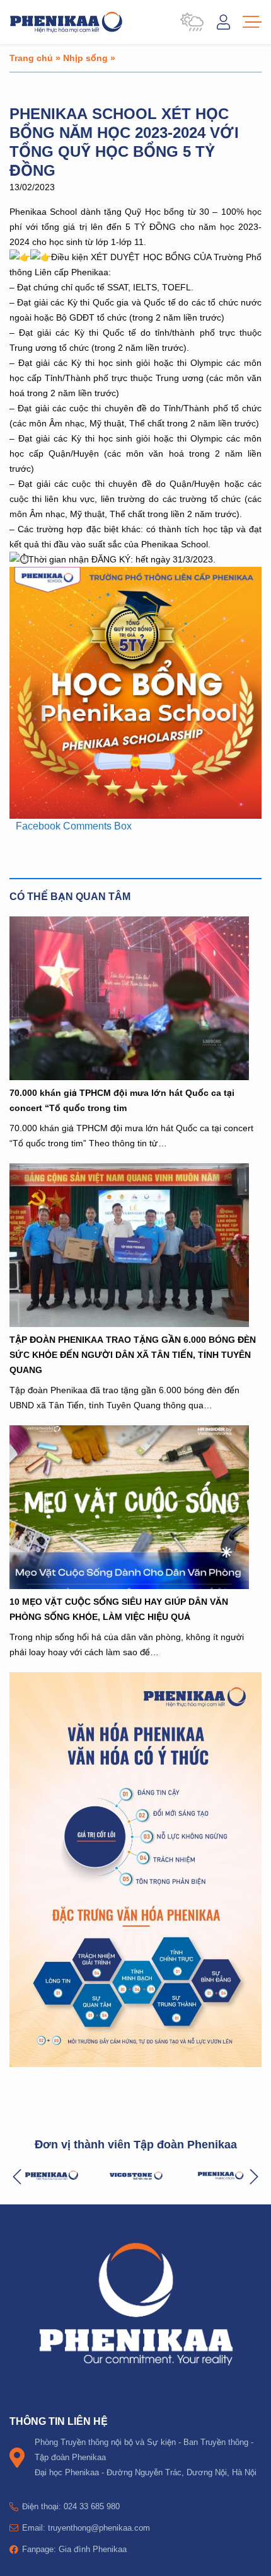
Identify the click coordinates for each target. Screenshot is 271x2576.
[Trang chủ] (66, 22)
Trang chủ (31, 58)
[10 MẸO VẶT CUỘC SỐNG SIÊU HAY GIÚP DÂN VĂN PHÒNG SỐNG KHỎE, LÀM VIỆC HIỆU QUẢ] (135, 1507)
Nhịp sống (85, 58)
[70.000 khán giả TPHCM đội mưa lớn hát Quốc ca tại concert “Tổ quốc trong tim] (135, 998)
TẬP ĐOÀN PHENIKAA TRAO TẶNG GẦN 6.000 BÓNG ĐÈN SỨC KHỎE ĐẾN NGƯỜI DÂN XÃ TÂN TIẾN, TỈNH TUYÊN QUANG (133, 1354)
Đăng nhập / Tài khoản (223, 22)
